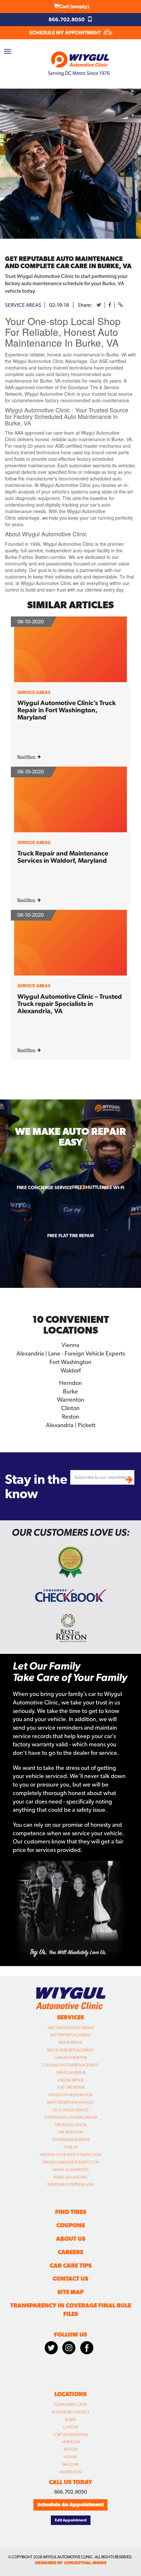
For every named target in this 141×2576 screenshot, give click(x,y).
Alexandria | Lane (70, 2405)
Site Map (70, 2292)
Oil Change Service (71, 2110)
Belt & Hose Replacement (70, 2050)
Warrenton (70, 2472)
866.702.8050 (67, 19)
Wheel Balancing (70, 2177)
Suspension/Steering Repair (71, 2118)
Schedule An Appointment (70, 2505)
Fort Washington (71, 2435)
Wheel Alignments (71, 2170)
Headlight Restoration (71, 2095)
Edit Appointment (71, 2520)
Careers (70, 2252)
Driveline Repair (71, 2073)
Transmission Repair (71, 2140)
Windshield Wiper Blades (71, 2185)
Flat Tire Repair (71, 2087)
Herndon (71, 2442)
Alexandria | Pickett (70, 2412)
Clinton (70, 2427)
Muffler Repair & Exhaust (71, 2102)
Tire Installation (70, 2125)
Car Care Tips (71, 2265)
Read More (27, 757)
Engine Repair (70, 2080)
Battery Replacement (71, 2035)
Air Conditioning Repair (70, 2028)
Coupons (71, 2225)
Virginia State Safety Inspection (70, 2155)
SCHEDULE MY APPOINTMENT (66, 33)
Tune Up (71, 2147)
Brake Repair (70, 2043)
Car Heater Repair (71, 2058)
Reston (71, 2449)
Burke (70, 2420)
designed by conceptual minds (71, 2563)
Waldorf (70, 2464)
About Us (71, 2239)
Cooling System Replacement (71, 2065)
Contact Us (70, 2279)
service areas (23, 305)
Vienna (70, 2457)
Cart (74, 6)
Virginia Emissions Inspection (71, 2162)
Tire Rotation (70, 2132)
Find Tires (71, 2212)
